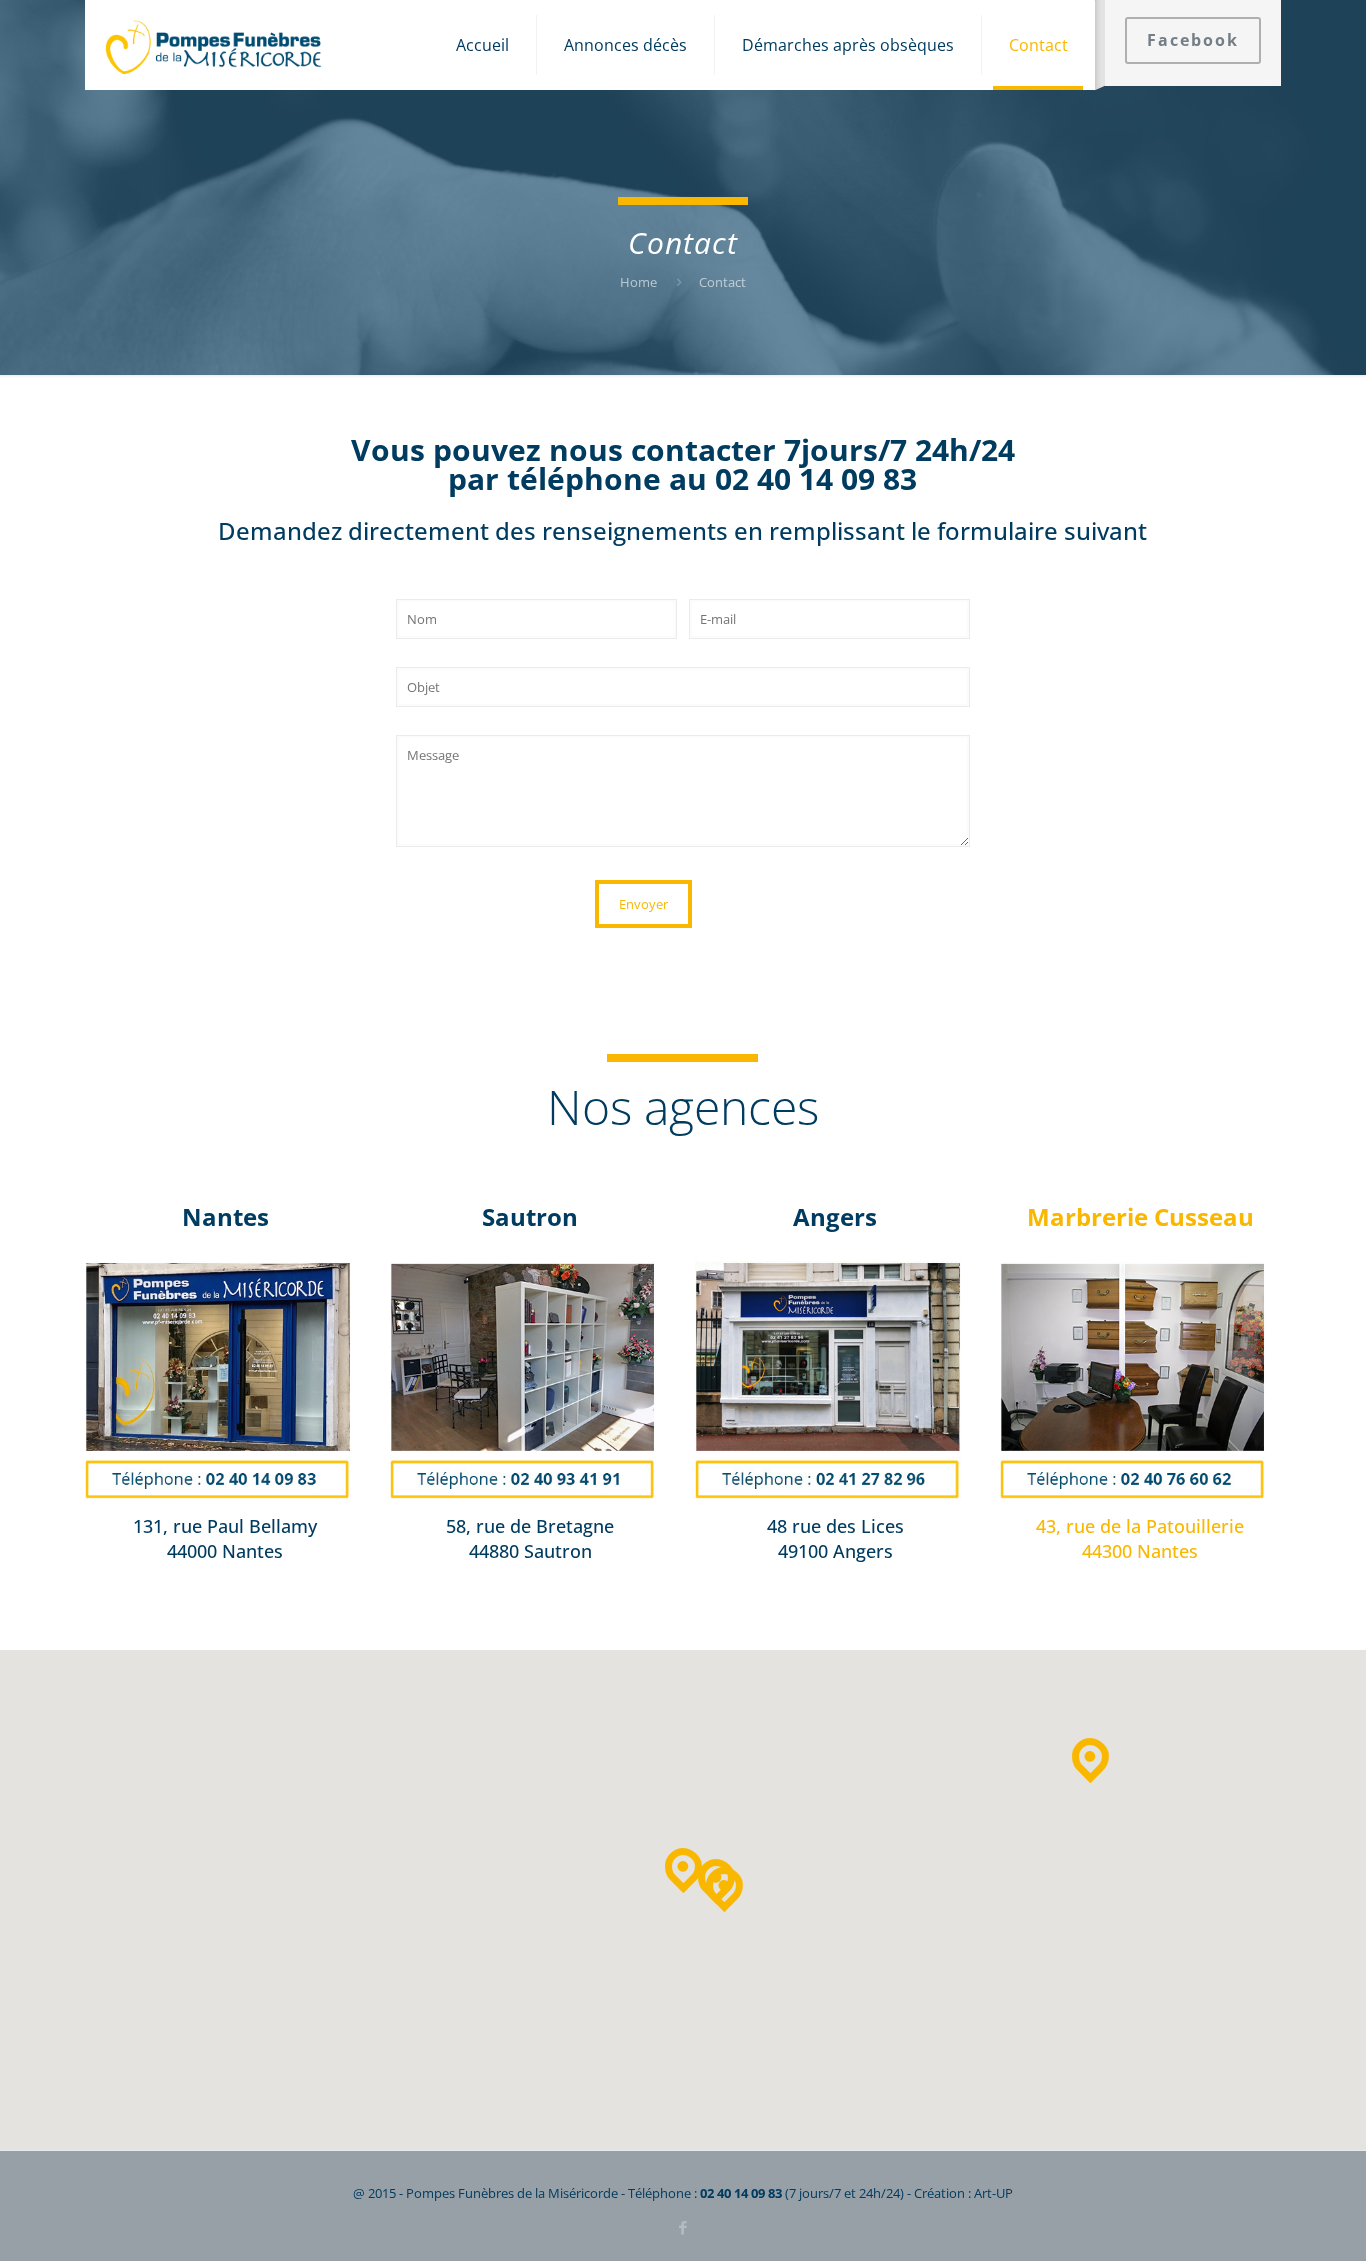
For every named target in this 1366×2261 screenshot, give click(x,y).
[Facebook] (682, 2227)
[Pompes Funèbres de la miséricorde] (214, 45)
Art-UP (993, 2193)
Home (638, 282)
